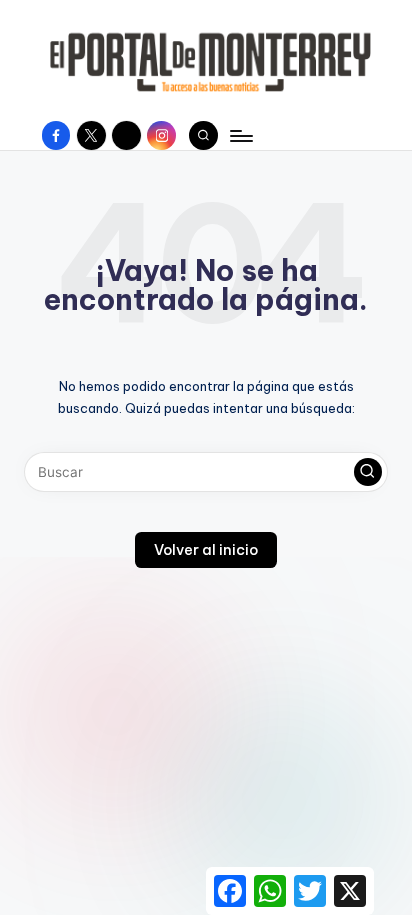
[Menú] (240, 135)
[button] (368, 472)
